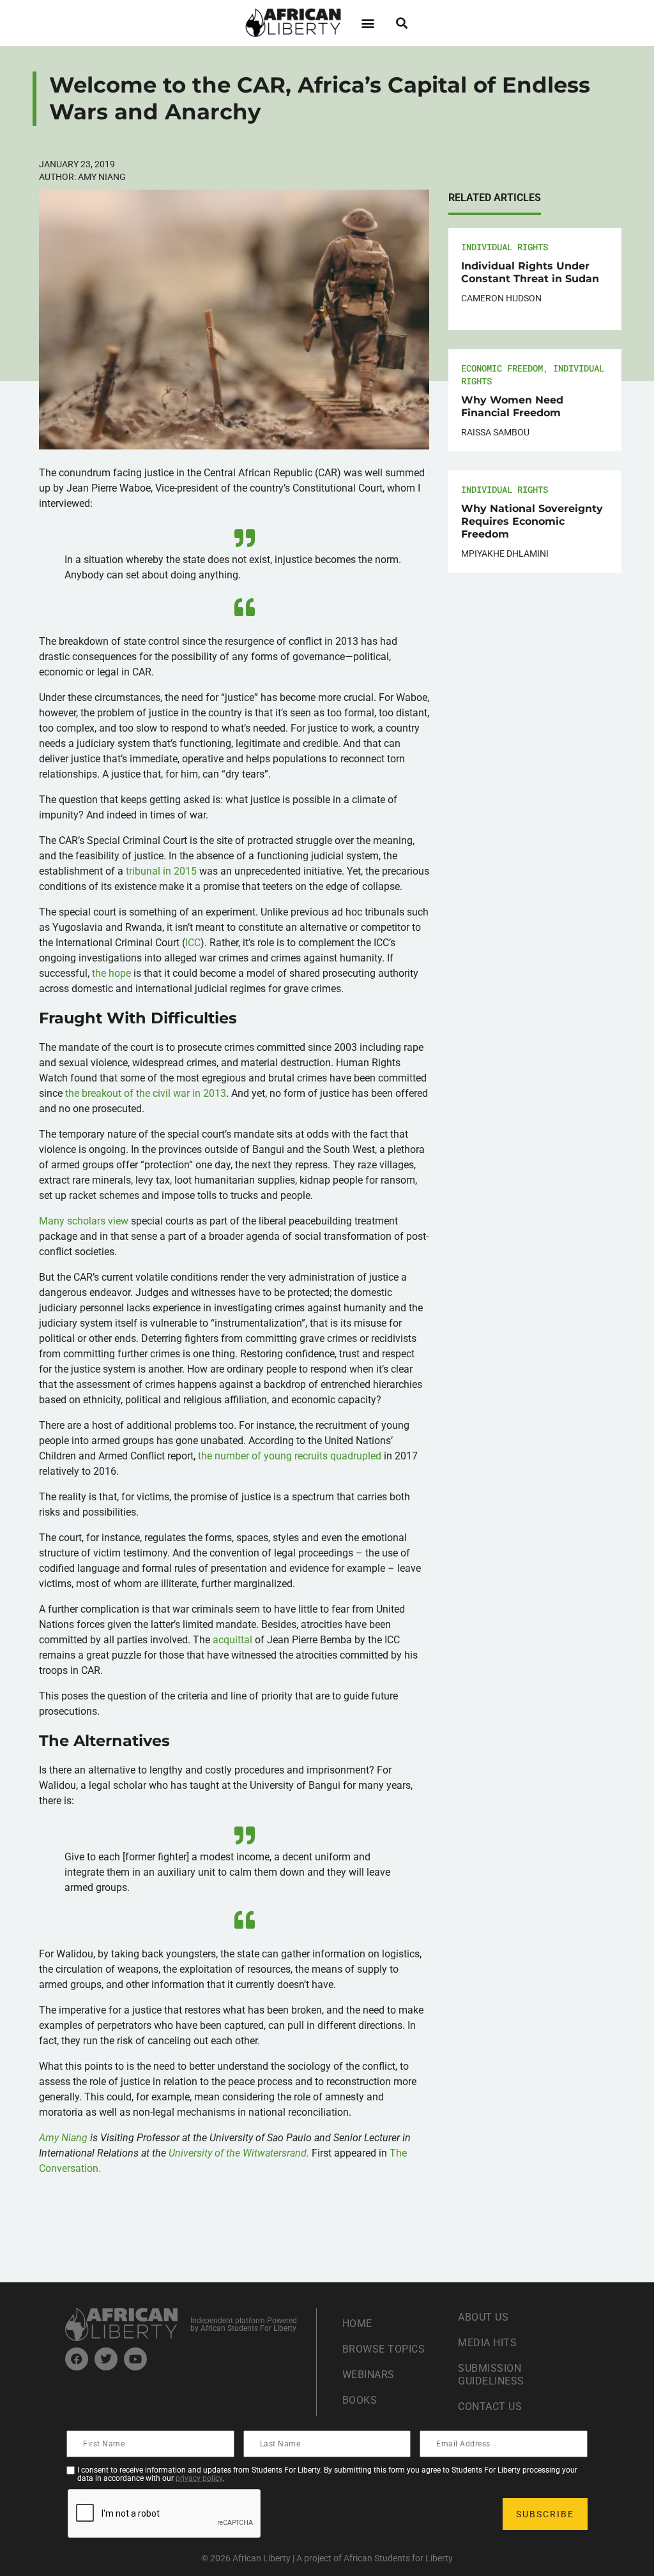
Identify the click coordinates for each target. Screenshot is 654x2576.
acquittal (232, 1640)
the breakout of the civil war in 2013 (146, 1093)
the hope (111, 973)
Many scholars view (84, 1221)
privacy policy (199, 2478)
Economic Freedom (502, 368)
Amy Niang (63, 2138)
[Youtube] (135, 2359)
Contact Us (490, 2407)
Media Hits (487, 2343)
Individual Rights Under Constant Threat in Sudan (530, 272)
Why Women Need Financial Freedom (512, 406)
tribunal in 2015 (161, 871)
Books (360, 2400)
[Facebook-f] (77, 2359)
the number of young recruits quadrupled (290, 1456)
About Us (483, 2317)
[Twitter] (106, 2359)
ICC (193, 943)
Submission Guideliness (491, 2375)
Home (357, 2324)
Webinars (369, 2375)
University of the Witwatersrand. (239, 2153)
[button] (368, 23)
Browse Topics (384, 2349)
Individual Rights (505, 247)
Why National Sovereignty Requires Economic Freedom (532, 521)
